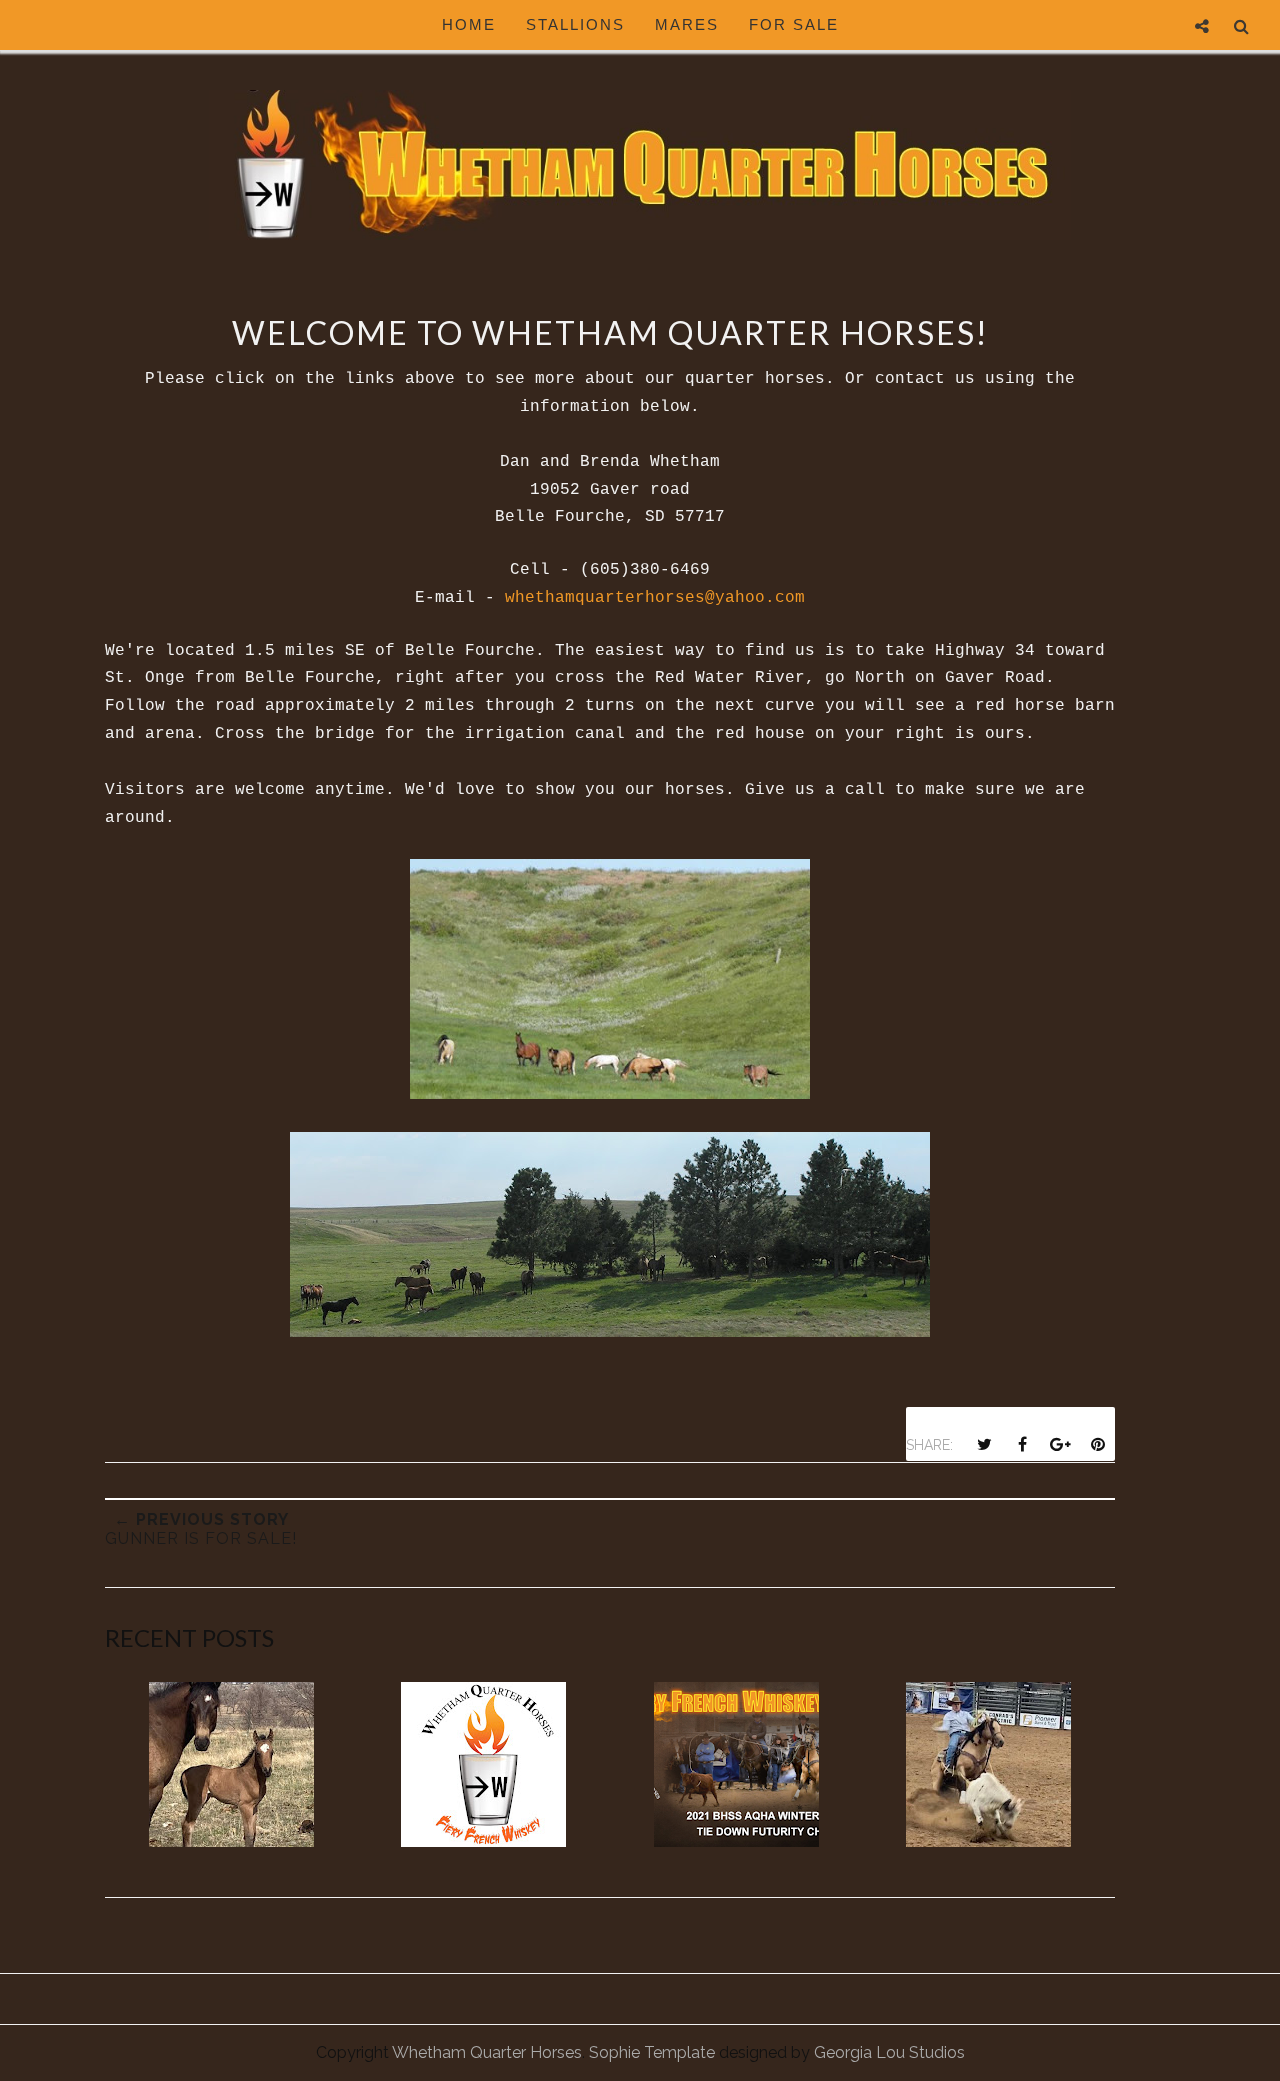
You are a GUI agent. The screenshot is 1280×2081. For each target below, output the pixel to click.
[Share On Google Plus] (1060, 1444)
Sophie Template (652, 2052)
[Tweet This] (984, 1444)
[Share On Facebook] (1022, 1444)
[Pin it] (1098, 1444)
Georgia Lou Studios (889, 2052)
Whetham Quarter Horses (487, 2052)
